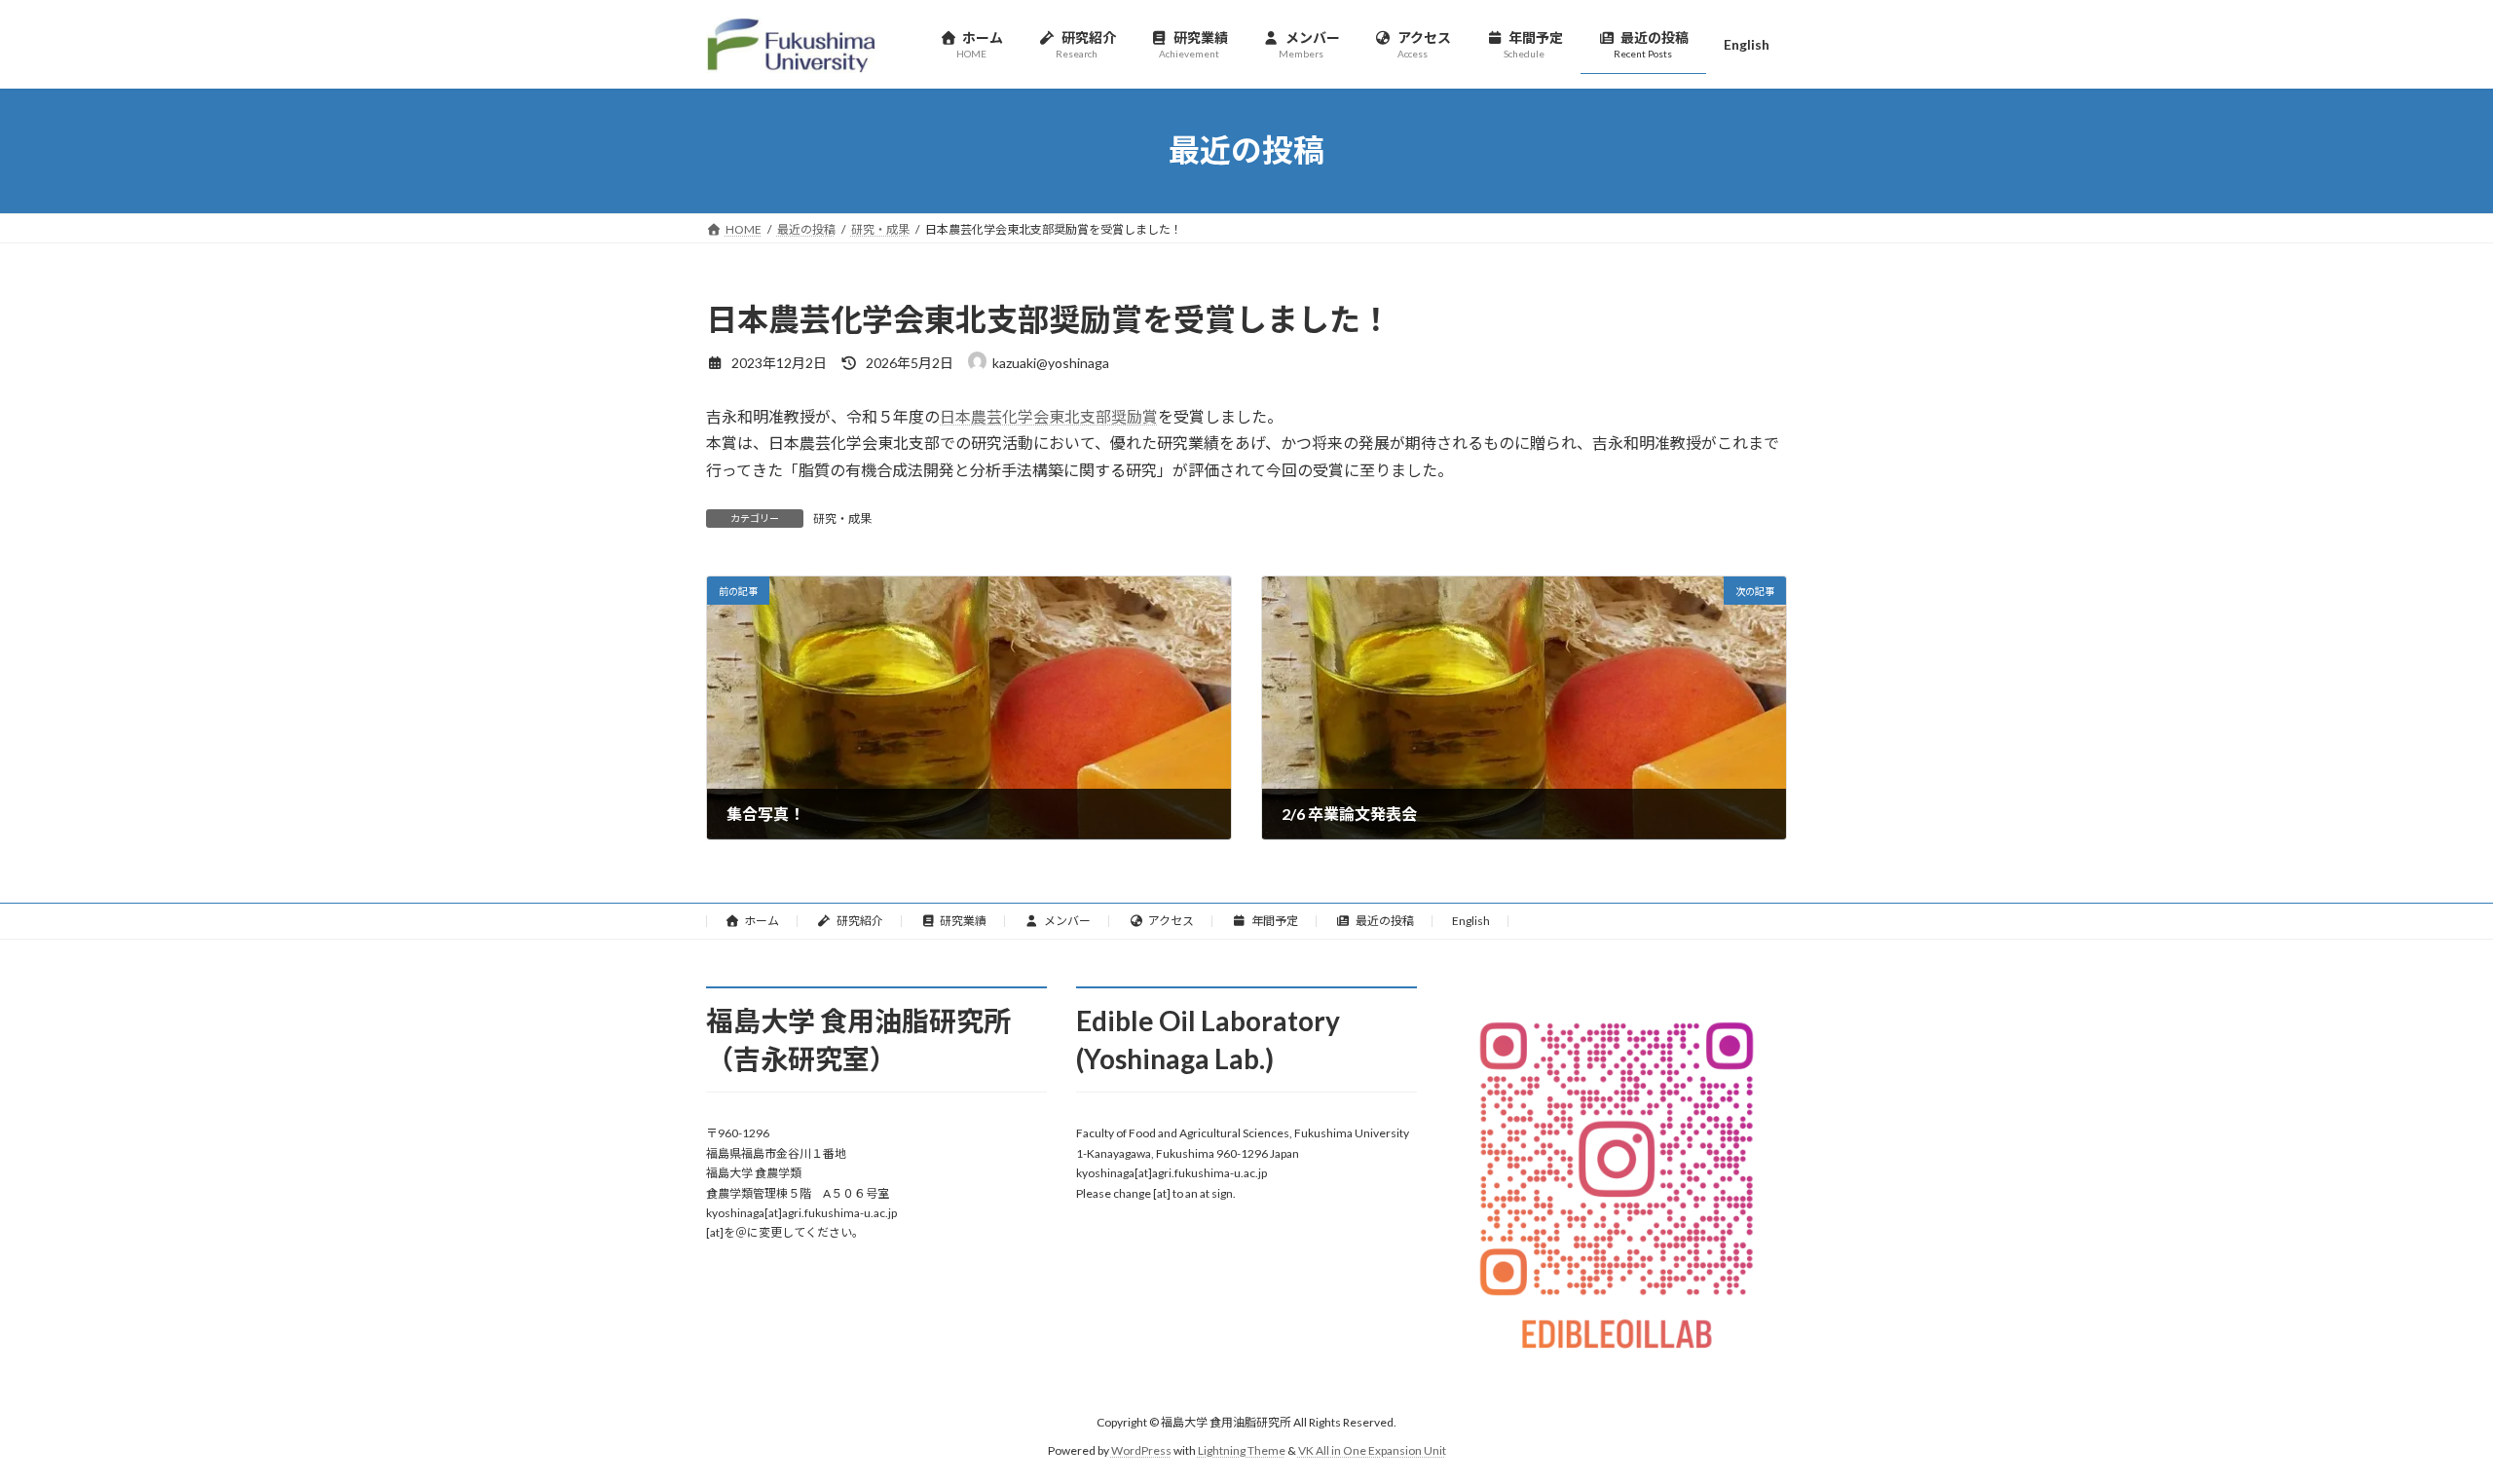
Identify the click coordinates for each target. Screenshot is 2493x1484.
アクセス (1171, 921)
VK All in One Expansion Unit (1372, 1450)
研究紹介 (860, 921)
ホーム (762, 921)
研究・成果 (842, 519)
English (1471, 921)
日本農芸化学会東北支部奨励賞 (1049, 416)
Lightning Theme (1242, 1450)
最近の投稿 (1385, 921)
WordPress (1141, 1450)
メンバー (1067, 921)
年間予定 (1275, 921)
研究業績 (963, 921)
